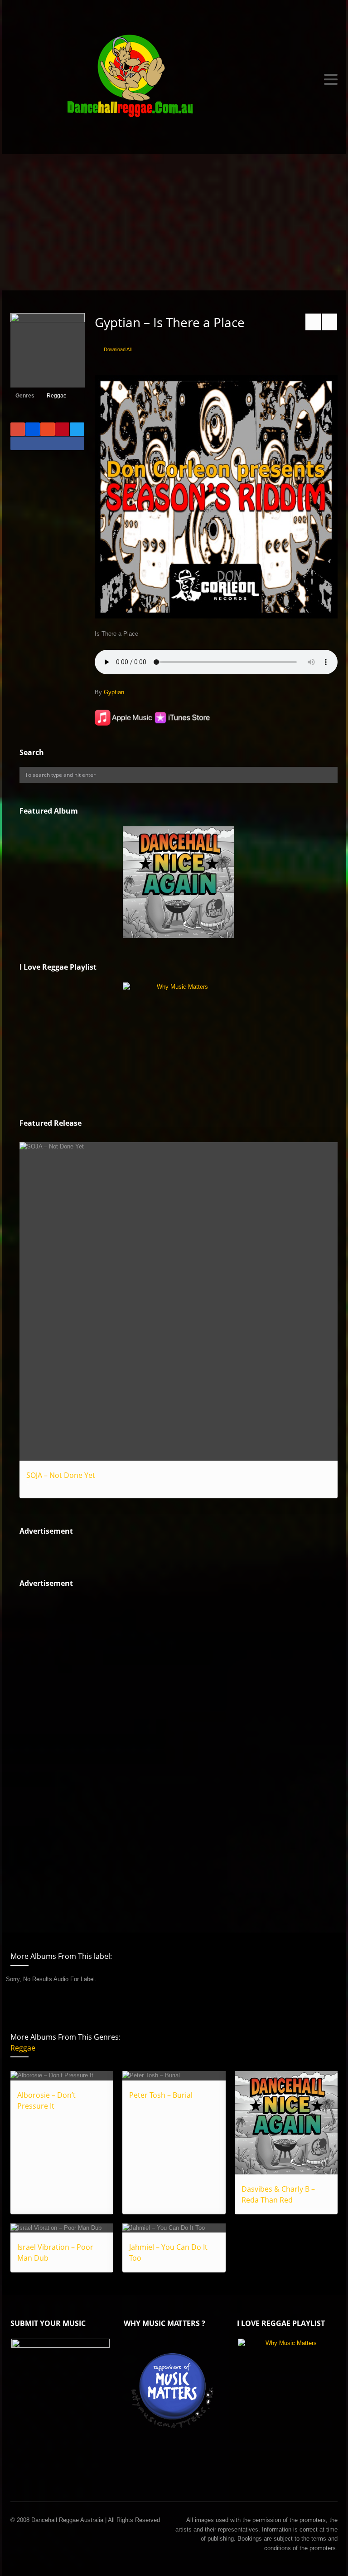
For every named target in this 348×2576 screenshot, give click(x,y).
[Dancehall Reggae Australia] (174, 79)
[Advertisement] (174, 222)
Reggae (57, 396)
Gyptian (114, 692)
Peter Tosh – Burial (161, 2095)
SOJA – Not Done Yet (61, 1475)
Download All (118, 349)
